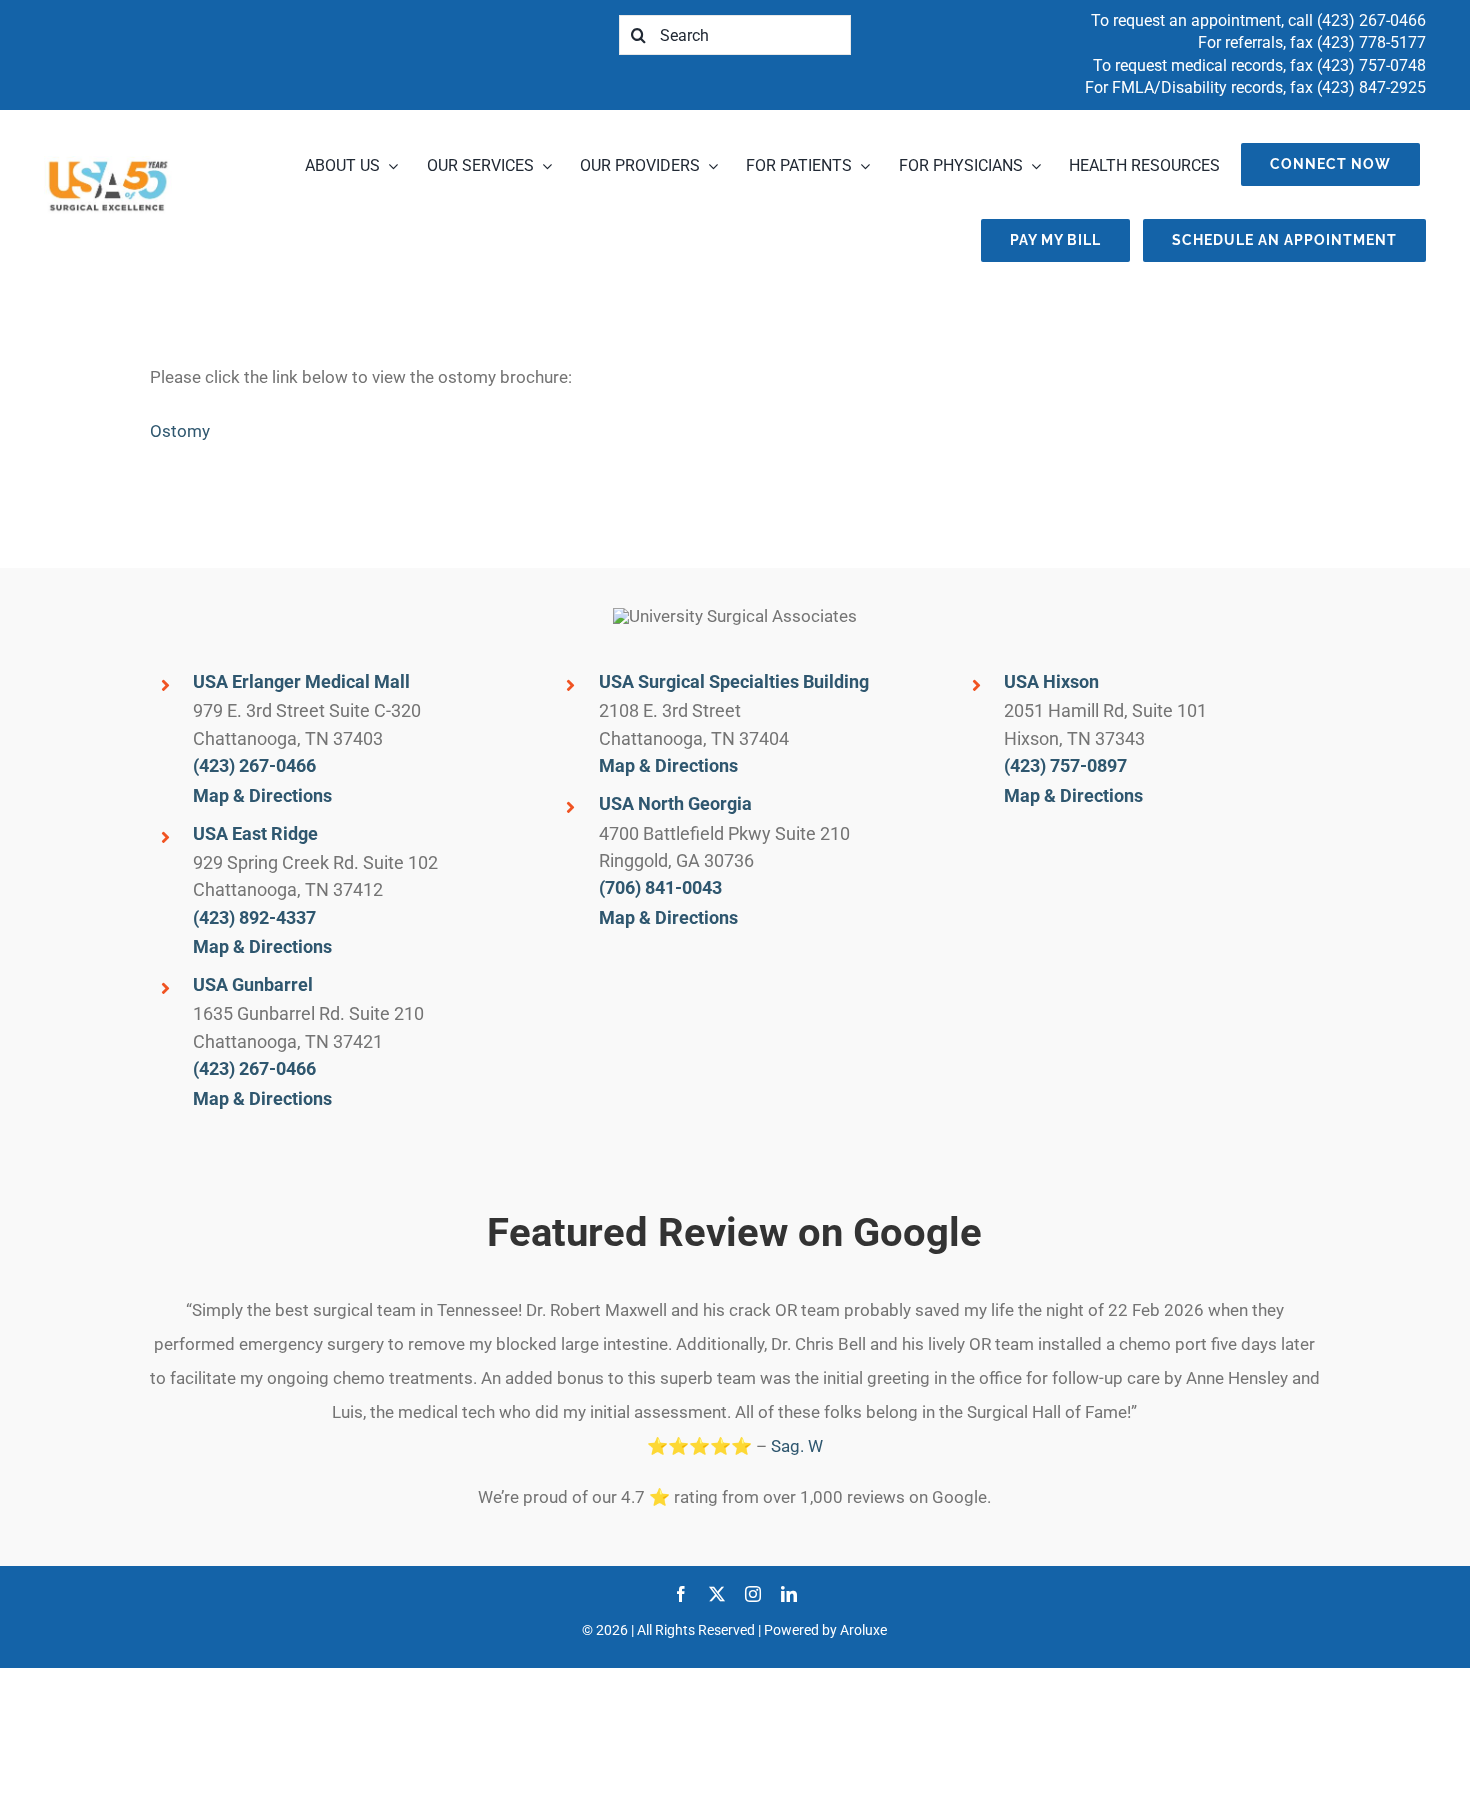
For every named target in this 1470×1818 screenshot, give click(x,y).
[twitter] (717, 1594)
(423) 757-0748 (1371, 65)
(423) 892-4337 (254, 917)
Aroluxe (863, 1630)
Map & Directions (262, 795)
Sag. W (797, 1446)
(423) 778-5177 (1371, 42)
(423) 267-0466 (1371, 20)
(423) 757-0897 (1065, 765)
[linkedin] (789, 1594)
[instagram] (753, 1594)
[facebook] (681, 1594)
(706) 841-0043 (660, 887)
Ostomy (180, 431)
